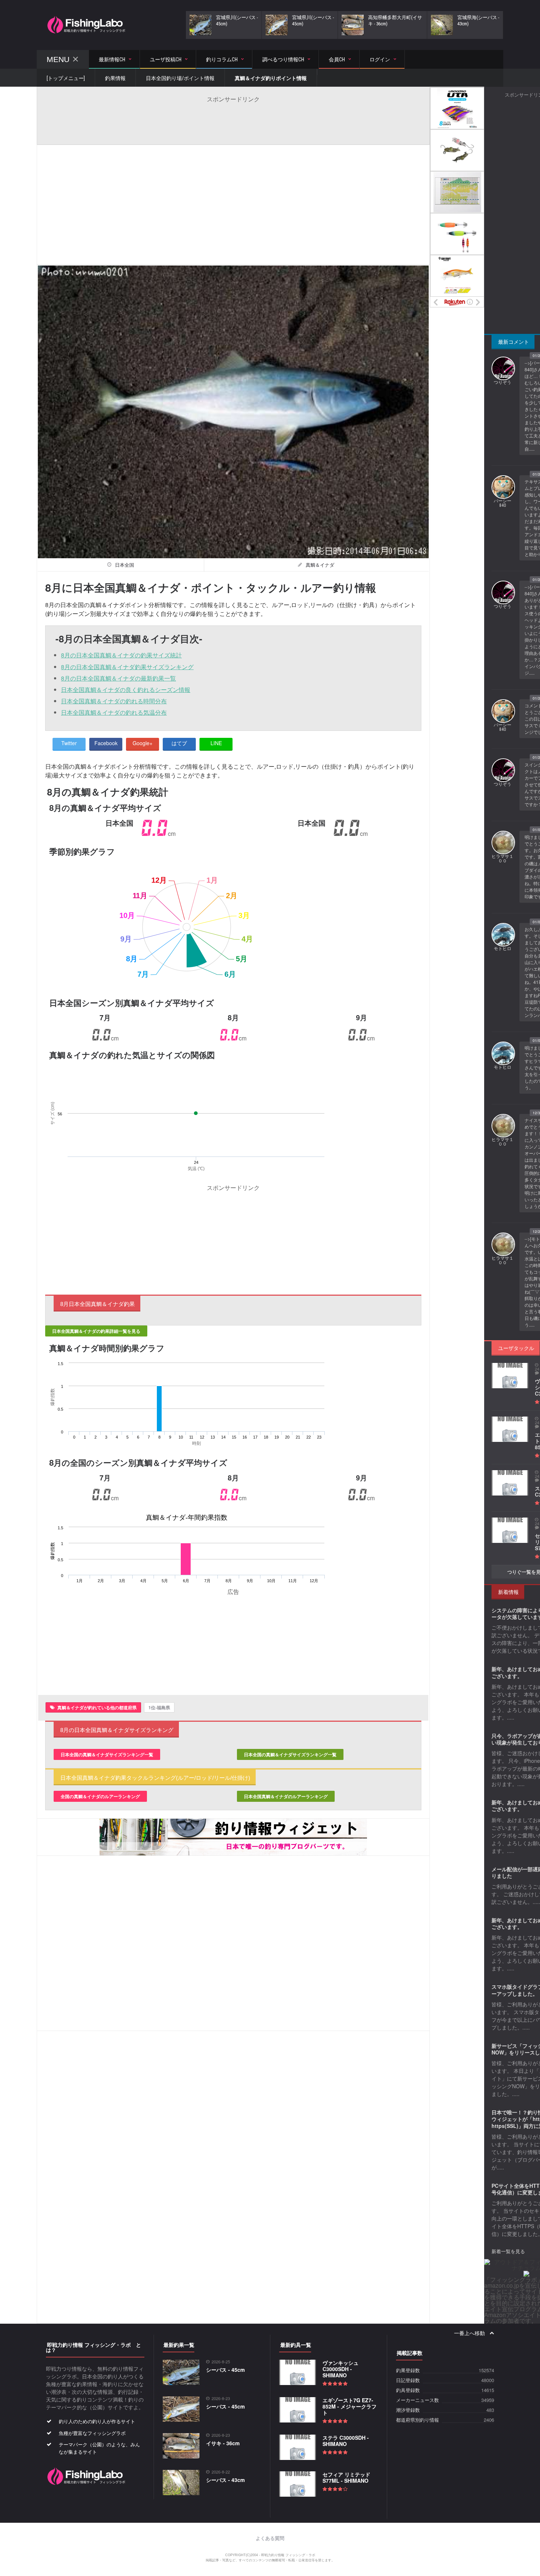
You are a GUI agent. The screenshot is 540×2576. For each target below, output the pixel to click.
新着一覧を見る (508, 2251)
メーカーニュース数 (417, 2400)
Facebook (106, 743)
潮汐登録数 (408, 2410)
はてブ (179, 743)
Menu (58, 59)
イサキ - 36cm (223, 2443)
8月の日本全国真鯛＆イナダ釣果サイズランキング (127, 667)
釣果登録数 (408, 2371)
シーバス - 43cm (225, 2480)
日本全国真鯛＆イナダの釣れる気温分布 (114, 712)
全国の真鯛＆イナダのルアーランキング (100, 1796)
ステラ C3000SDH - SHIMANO (346, 2441)
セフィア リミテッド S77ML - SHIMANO (346, 2477)
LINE (216, 743)
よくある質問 (270, 2538)
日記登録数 (408, 2380)
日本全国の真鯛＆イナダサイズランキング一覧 (107, 1754)
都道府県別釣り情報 (417, 2420)
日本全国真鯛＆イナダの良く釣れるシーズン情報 (126, 690)
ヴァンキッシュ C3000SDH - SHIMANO (341, 2369)
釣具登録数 (408, 2390)
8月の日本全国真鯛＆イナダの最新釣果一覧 (118, 678)
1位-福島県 (159, 1707)
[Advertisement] (233, 120)
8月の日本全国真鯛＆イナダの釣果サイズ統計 (121, 655)
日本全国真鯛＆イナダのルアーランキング (286, 1796)
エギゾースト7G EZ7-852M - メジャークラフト (350, 2406)
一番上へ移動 (470, 2333)
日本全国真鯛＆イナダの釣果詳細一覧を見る (96, 1331)
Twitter (69, 743)
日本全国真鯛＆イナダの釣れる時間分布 (114, 701)
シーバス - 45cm (225, 2370)
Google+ (143, 743)
